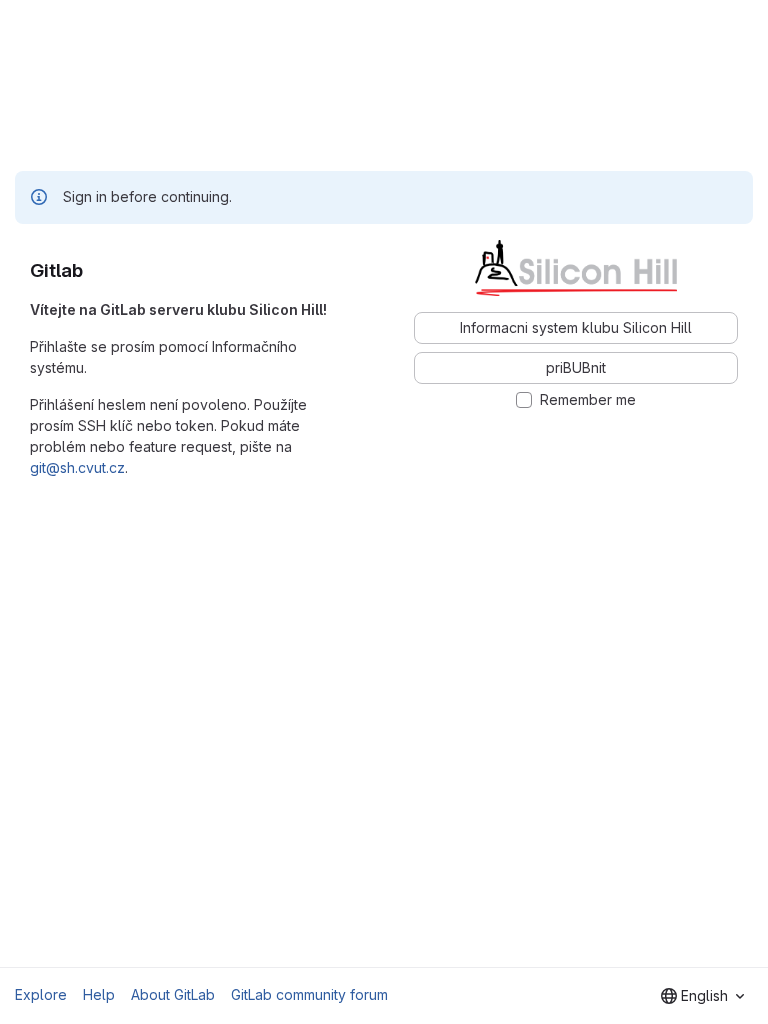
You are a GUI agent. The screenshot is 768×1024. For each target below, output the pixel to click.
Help (99, 994)
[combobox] (702, 996)
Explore (41, 994)
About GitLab (173, 994)
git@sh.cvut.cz (77, 467)
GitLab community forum (309, 994)
